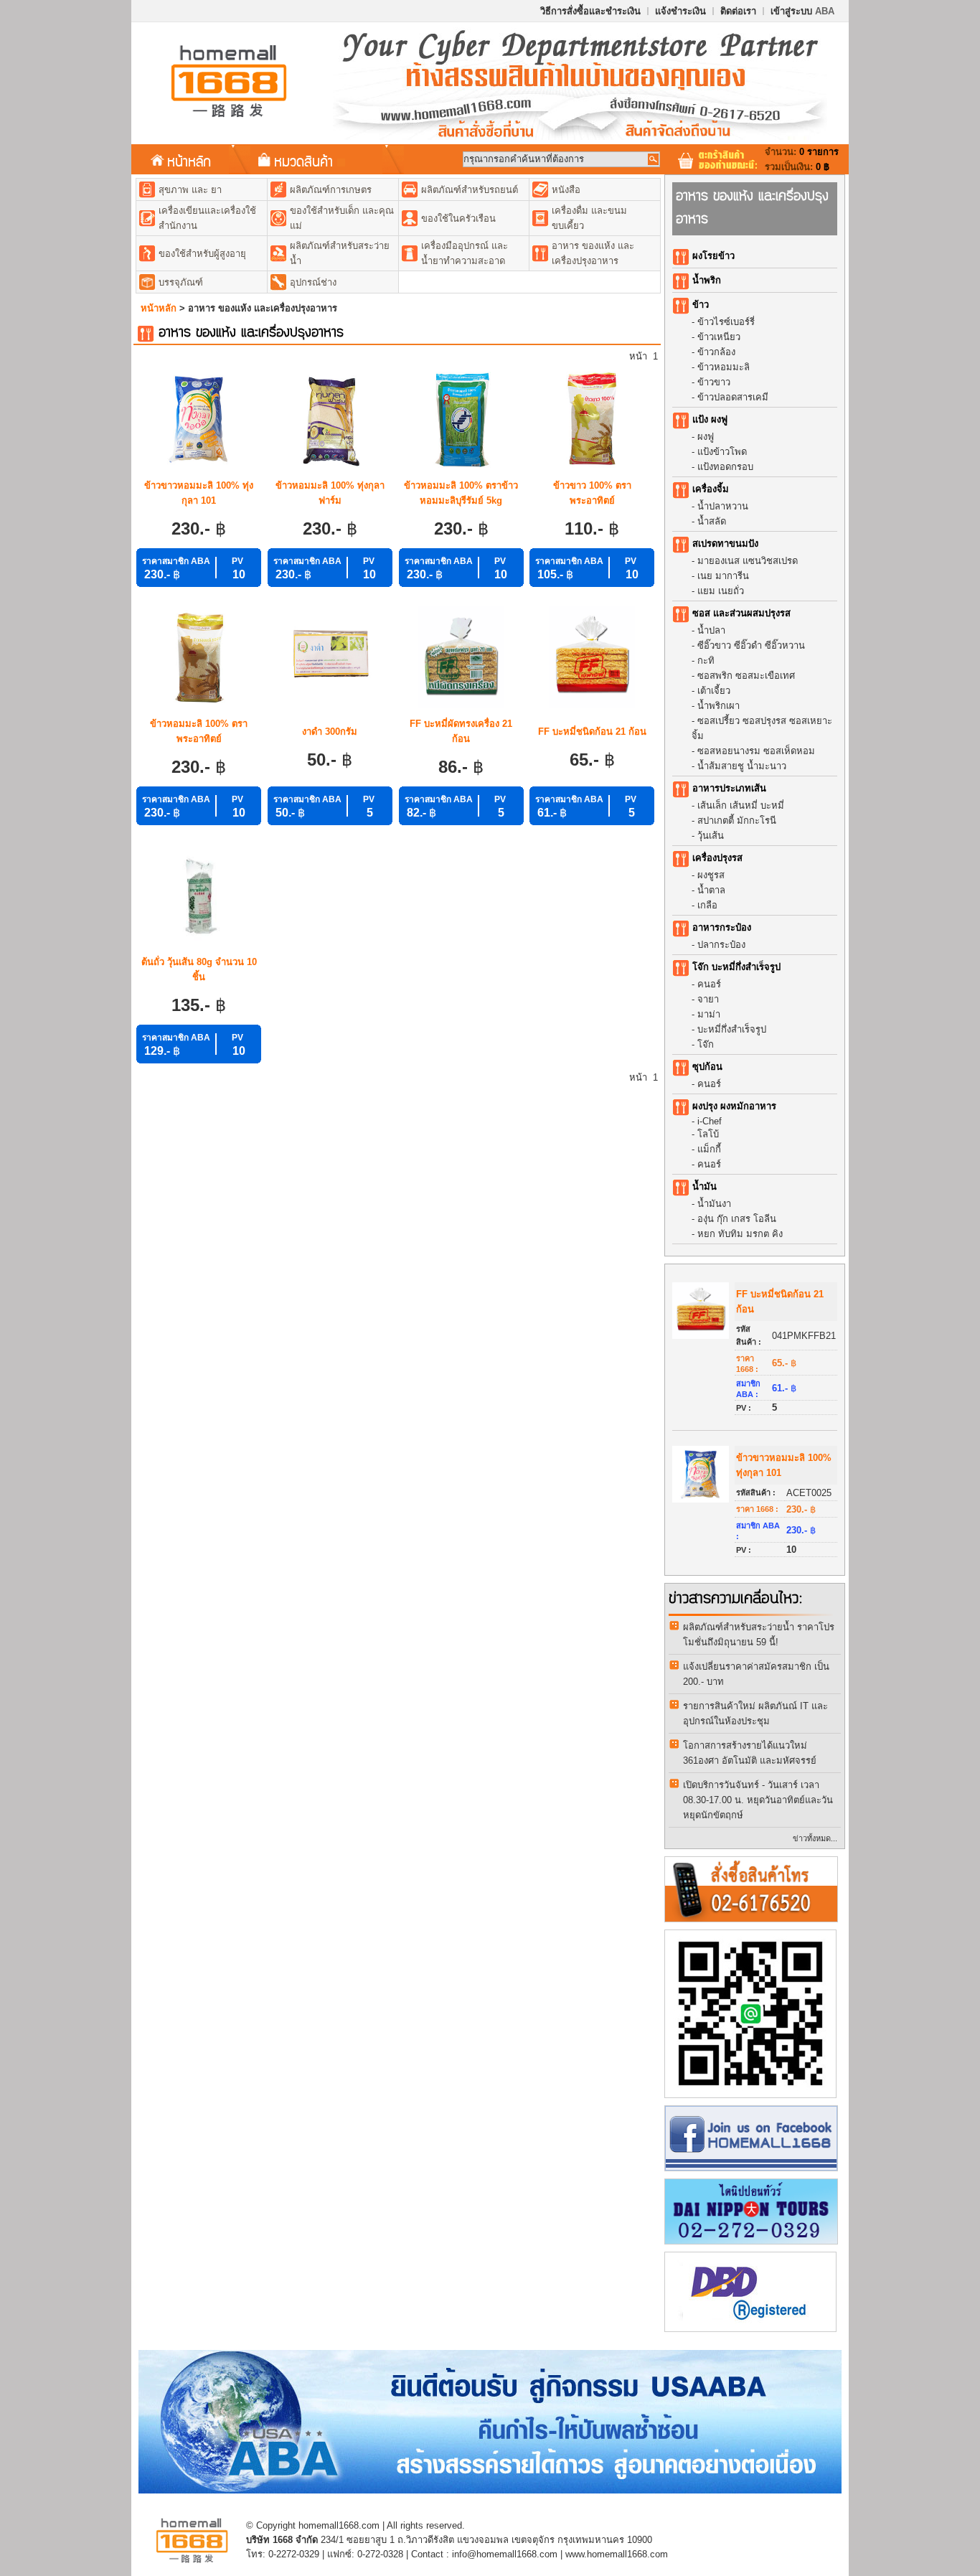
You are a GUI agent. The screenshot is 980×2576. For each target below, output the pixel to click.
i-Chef (710, 1121)
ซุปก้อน (707, 1067)
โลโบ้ (708, 1134)
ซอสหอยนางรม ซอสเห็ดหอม (756, 751)
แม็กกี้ (709, 1149)
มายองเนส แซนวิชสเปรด (748, 561)
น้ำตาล (711, 890)
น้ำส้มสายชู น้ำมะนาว (742, 766)
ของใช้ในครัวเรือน (458, 218)
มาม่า (709, 1014)
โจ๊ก (706, 1044)
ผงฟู (706, 437)
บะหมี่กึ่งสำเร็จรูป (732, 1029)
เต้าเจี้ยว (714, 691)
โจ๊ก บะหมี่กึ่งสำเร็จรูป (736, 967)
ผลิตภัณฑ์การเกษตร (331, 190)
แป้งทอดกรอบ (725, 467)
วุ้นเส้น (711, 836)
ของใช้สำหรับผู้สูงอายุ (202, 254)
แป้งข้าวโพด (722, 452)
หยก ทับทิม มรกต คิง (740, 1234)
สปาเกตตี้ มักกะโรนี (737, 821)
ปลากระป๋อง (721, 945)
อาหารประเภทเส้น (729, 788)
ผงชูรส (711, 875)
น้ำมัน (705, 1186)
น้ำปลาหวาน (723, 506)
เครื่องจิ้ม (711, 489)
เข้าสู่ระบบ (802, 11)
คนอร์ (709, 984)
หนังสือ (566, 190)
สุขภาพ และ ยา (190, 190)
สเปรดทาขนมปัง (725, 544)
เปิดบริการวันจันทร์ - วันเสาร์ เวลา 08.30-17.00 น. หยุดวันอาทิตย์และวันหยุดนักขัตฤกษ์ (758, 1800)
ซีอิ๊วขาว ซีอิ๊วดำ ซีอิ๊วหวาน (751, 645)
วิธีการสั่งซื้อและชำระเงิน (590, 11)
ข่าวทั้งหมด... (815, 1838)
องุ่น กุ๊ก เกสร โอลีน (737, 1219)
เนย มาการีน (723, 576)
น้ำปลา (711, 630)
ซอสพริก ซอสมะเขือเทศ (746, 676)
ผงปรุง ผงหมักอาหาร (734, 1106)
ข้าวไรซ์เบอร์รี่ (726, 322)
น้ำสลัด (712, 521)
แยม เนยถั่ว (721, 591)
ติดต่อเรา (738, 11)
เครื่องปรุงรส (717, 858)
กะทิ (706, 661)
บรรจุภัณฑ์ (181, 282)
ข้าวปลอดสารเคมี (733, 397)
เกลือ (707, 905)
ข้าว (701, 305)
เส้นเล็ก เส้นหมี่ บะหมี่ (741, 805)
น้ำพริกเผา (718, 706)
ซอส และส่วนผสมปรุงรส (741, 613)
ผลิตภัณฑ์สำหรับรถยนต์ (470, 190)
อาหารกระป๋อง (722, 927)
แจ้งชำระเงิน (680, 11)
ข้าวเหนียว (719, 337)
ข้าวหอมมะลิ (724, 367)
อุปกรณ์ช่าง (313, 282)
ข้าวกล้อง (716, 352)
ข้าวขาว (714, 382)
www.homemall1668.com (617, 2554)
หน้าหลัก (189, 161)
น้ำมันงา (714, 1204)
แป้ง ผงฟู (710, 419)
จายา (708, 999)
